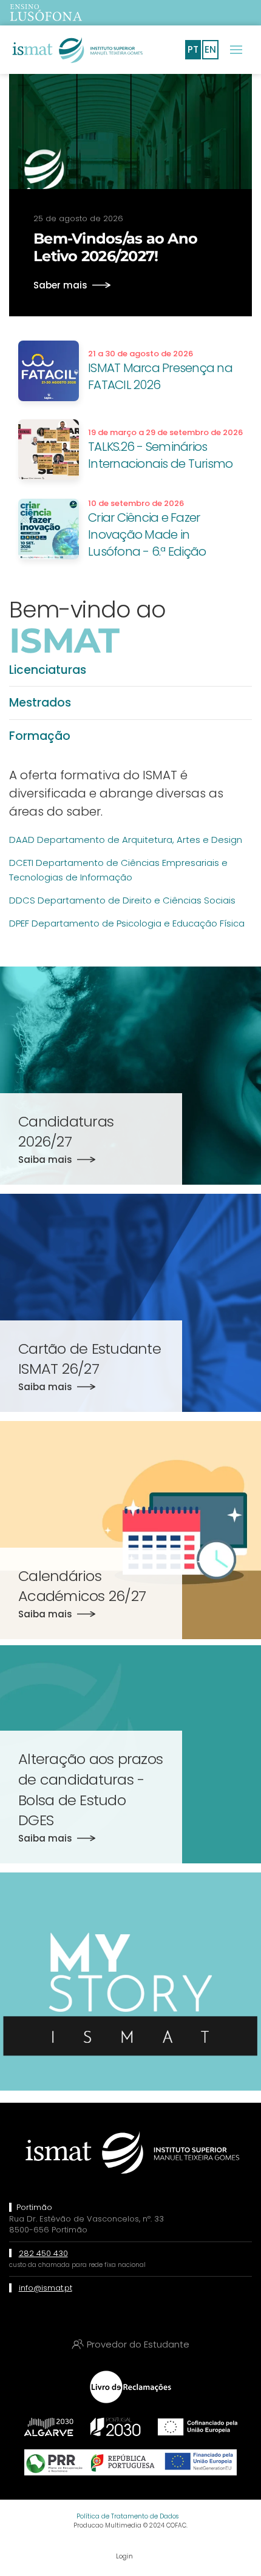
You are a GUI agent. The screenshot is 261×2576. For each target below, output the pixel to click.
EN (210, 49)
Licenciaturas (48, 670)
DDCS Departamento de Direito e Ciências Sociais (122, 900)
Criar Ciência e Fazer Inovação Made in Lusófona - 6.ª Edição (147, 534)
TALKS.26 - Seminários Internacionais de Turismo (160, 455)
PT (193, 49)
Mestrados (40, 703)
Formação (40, 736)
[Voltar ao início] (76, 50)
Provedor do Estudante (138, 2344)
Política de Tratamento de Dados (127, 2516)
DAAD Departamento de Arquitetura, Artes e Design (126, 840)
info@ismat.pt (46, 2288)
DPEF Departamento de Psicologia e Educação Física (127, 923)
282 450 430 (43, 2253)
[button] (236, 50)
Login (124, 2556)
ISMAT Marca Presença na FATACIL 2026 (160, 376)
